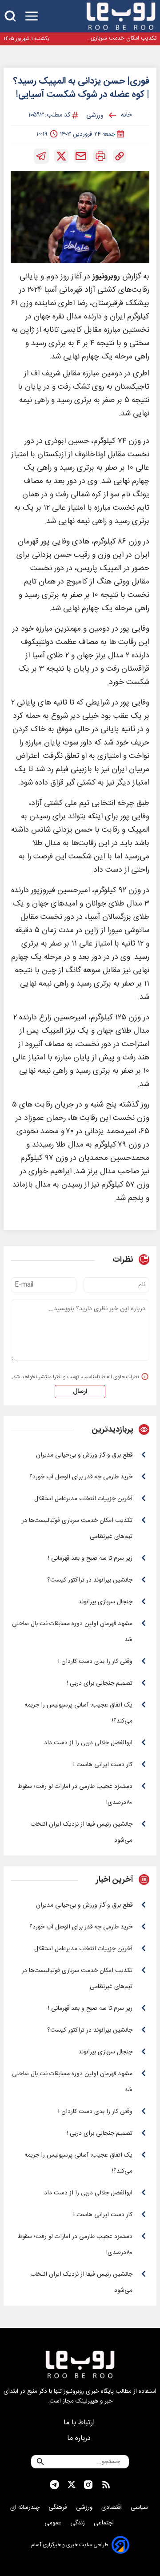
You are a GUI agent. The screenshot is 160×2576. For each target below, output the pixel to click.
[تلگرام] (41, 156)
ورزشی (85, 2508)
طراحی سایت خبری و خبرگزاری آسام (70, 2545)
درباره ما (80, 2438)
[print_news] (100, 156)
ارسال (80, 1392)
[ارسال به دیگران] (81, 156)
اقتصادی (112, 2508)
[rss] (106, 2485)
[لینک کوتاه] (120, 156)
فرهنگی (59, 2508)
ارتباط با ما (80, 2423)
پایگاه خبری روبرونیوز (89, 2391)
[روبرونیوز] (121, 16)
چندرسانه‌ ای (26, 2508)
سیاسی (140, 2508)
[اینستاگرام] (88, 2485)
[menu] (32, 16)
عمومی (54, 2523)
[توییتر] (61, 156)
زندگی (78, 2523)
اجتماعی (105, 2523)
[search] (10, 16)
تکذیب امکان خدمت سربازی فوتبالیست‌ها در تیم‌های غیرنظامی (118, 38)
